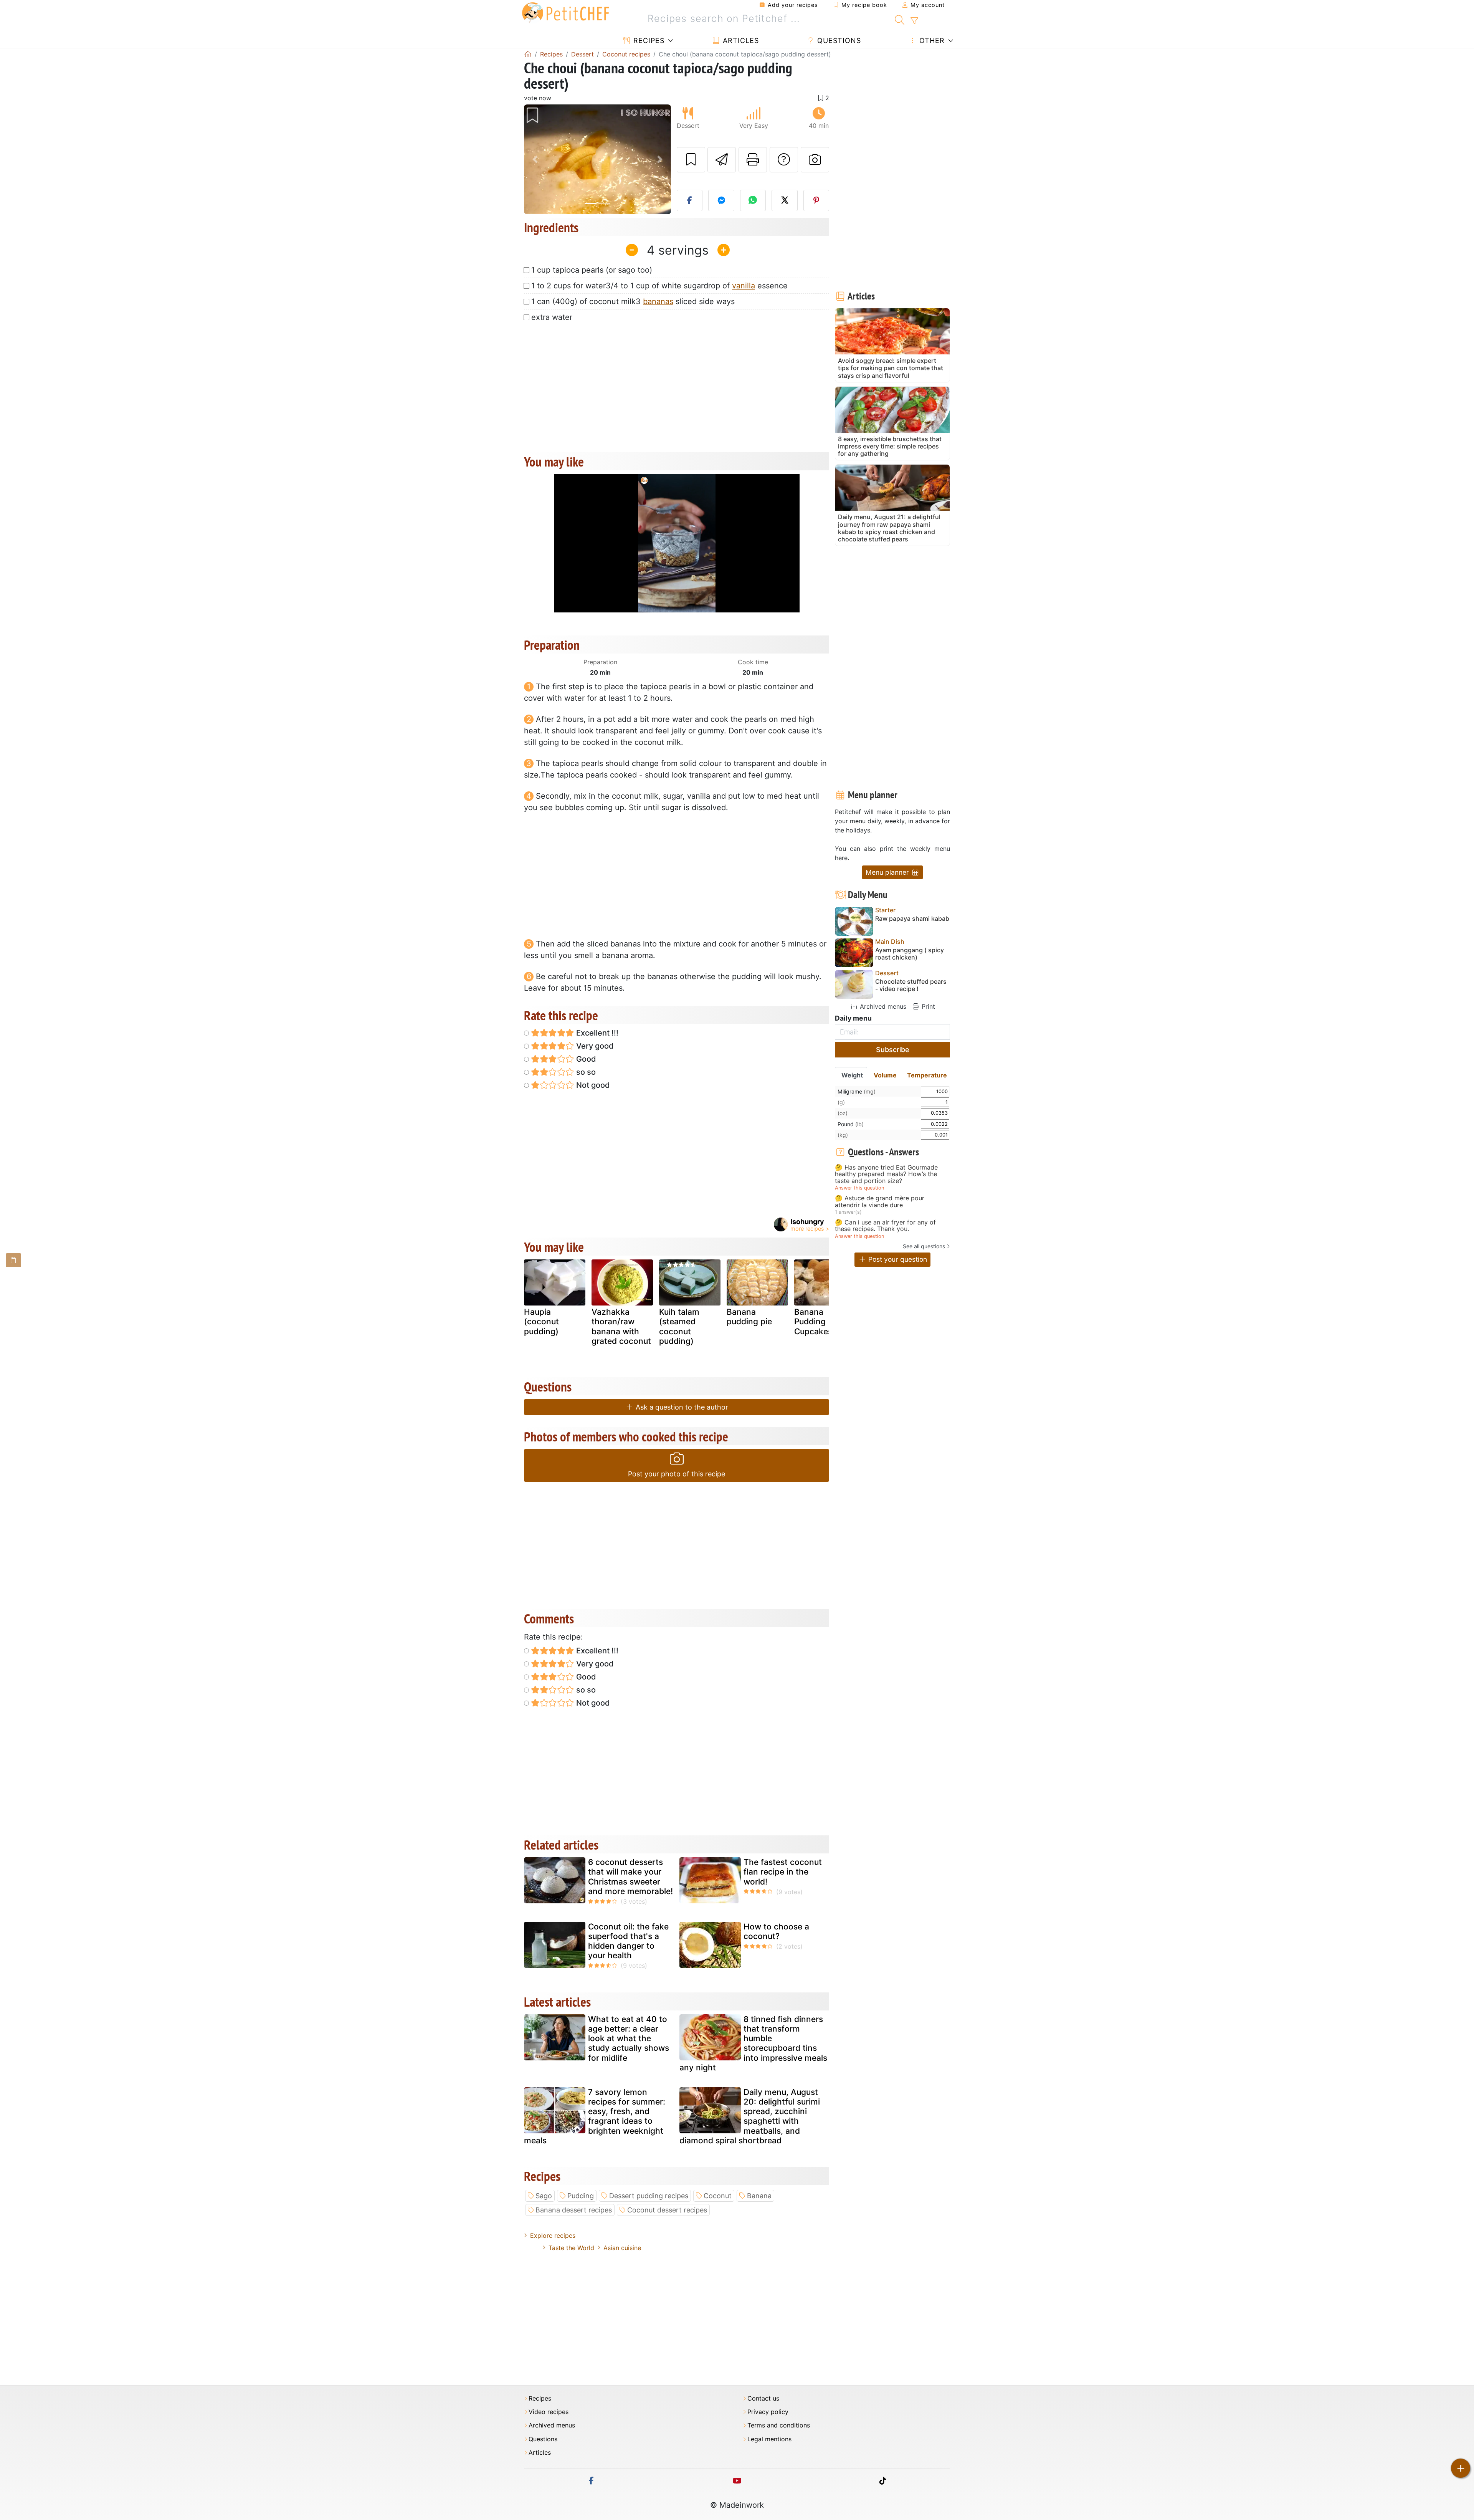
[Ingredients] (13, 1260)
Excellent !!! (596, 1033)
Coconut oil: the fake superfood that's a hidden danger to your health (628, 1941)
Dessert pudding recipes (649, 2196)
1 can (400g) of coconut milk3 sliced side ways (633, 301)
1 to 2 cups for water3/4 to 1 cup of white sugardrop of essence (659, 286)
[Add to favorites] (691, 160)
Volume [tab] (885, 1075)
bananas (658, 301)
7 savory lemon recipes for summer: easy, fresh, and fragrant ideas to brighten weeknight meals (595, 2116)
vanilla (744, 286)
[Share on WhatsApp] (753, 200)
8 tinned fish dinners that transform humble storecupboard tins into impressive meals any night (753, 2043)
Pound (851, 1124)
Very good (594, 1046)
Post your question (897, 1259)
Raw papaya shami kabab (912, 919)
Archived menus (882, 1006)
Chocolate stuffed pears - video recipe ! (911, 985)
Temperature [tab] (927, 1075)
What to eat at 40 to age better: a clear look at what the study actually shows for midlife (629, 2039)
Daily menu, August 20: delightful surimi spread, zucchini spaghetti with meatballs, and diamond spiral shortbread (750, 2116)
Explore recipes (553, 2235)
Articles (740, 41)
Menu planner (888, 872)
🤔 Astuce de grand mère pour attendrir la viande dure (880, 1202)
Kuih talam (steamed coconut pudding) (679, 1326)
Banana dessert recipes (574, 2210)
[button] (535, 160)
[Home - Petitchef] (528, 54)
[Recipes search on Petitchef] (900, 19)
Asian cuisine (622, 2248)
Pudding (581, 2196)
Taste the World (571, 2248)
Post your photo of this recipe (677, 1474)
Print (927, 1006)
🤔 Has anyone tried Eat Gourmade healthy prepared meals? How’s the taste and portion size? (886, 1174)
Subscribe (893, 1050)
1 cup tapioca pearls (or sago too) (592, 270)
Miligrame (857, 1091)
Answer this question (859, 1188)
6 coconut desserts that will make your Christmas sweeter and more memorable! (630, 1877)
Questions (838, 41)
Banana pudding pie (749, 1317)
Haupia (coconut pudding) (541, 1321)
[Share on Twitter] (785, 200)
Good (585, 1059)
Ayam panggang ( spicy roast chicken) (910, 954)
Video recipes (549, 2412)
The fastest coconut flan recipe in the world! (783, 1872)
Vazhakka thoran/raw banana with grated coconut (621, 1326)
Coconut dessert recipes (667, 2210)
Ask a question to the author (681, 1407)
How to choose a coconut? (776, 1931)
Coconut (718, 2196)
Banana (759, 2196)
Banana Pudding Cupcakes (813, 1321)
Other (931, 41)
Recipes (648, 41)
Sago (544, 2196)
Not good (592, 1085)
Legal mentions (769, 2439)
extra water (552, 317)
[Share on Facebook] (690, 200)
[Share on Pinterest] (816, 200)
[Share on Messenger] (721, 200)
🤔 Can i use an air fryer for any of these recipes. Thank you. (885, 1226)
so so (585, 1072)
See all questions (924, 1246)
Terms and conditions (779, 2425)
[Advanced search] (914, 21)
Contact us (763, 2398)
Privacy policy (768, 2412)
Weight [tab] (852, 1075)
